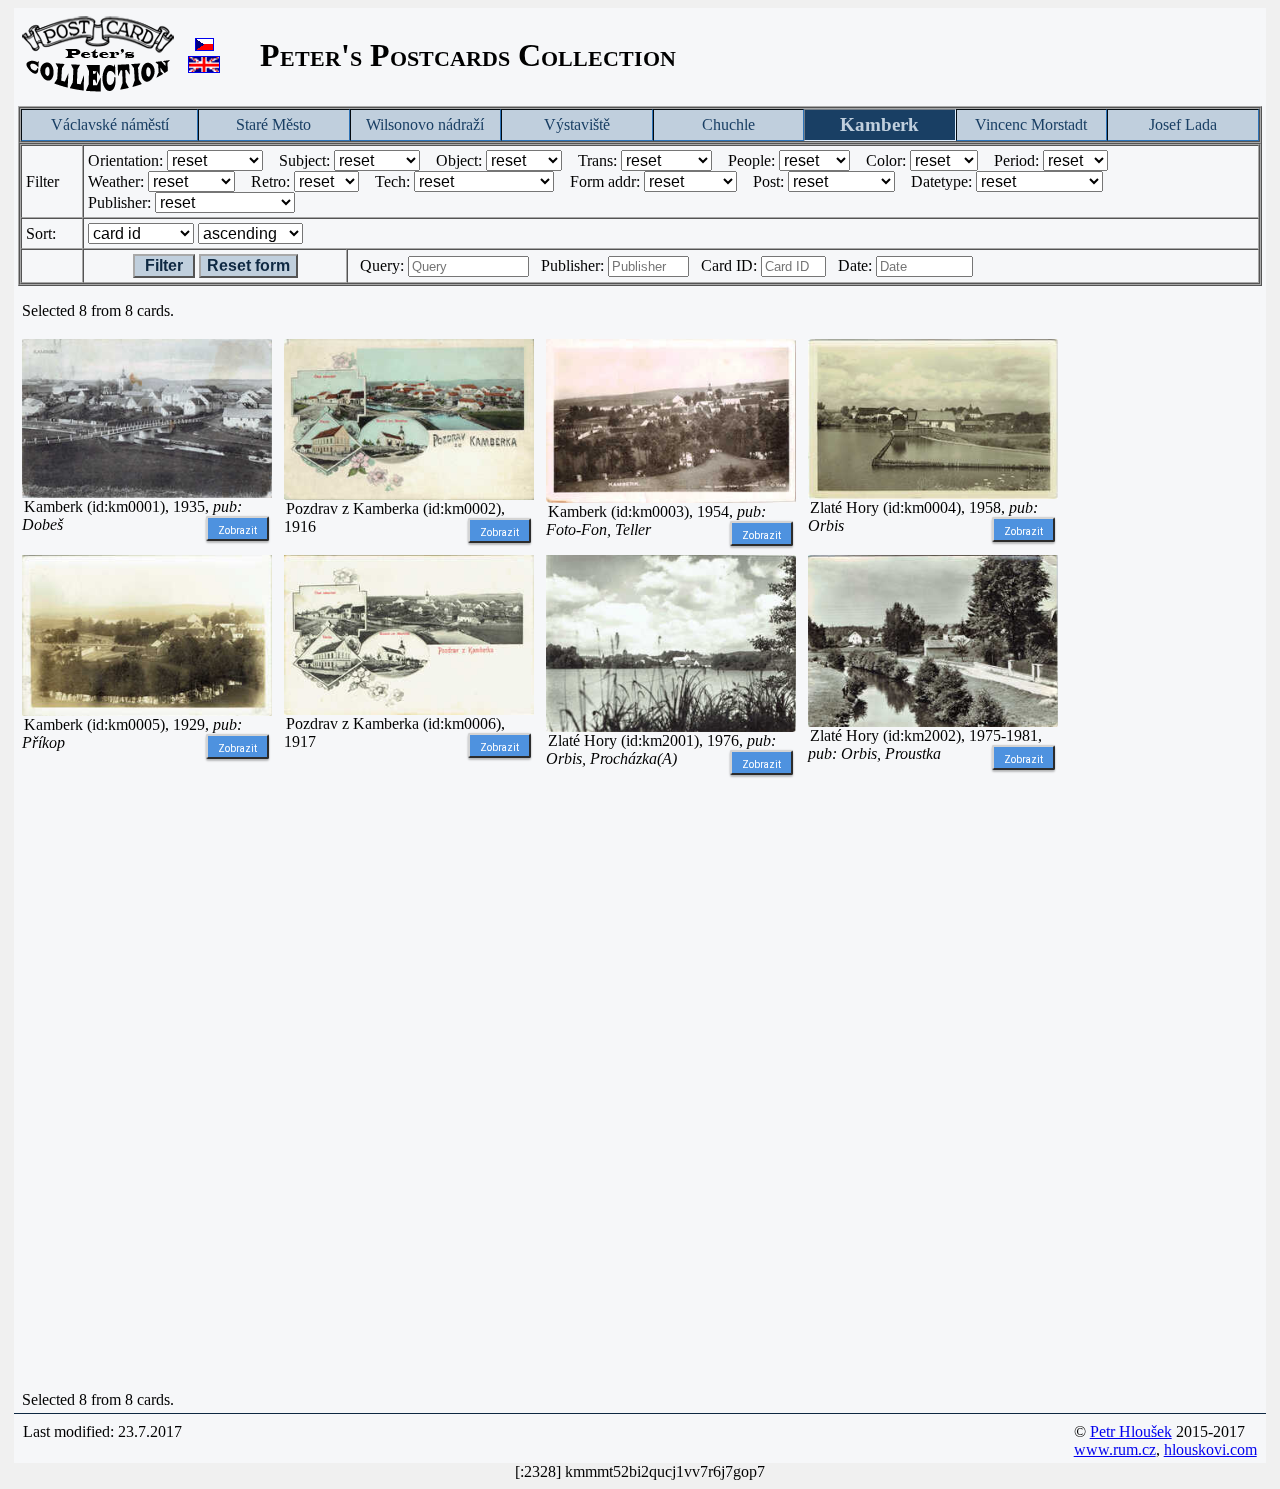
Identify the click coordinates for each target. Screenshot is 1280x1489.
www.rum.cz (1115, 1449)
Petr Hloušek (1131, 1431)
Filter (164, 265)
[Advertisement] (147, 1084)
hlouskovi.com (1210, 1449)
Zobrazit (237, 530)
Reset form (248, 265)
